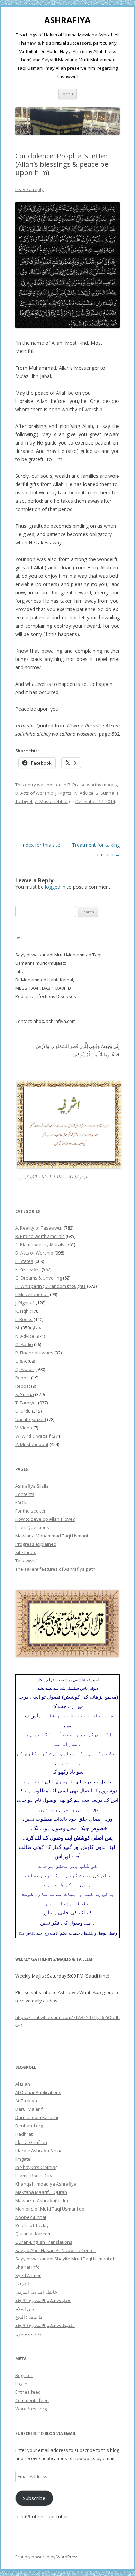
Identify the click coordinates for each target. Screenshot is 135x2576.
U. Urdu (23, 1411)
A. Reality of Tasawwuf (39, 1228)
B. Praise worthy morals (92, 785)
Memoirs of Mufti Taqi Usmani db (50, 2209)
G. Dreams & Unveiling (39, 1278)
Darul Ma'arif (29, 2109)
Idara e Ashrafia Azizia (39, 2151)
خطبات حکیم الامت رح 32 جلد (43, 2300)
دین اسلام (25, 2309)
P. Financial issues (34, 1353)
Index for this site (38, 845)
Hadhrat (24, 2134)
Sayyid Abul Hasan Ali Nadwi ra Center (55, 2250)
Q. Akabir (25, 1369)
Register (24, 2375)
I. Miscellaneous (32, 1294)
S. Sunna (105, 793)
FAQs (21, 1502)
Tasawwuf (26, 1561)
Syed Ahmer (28, 2275)
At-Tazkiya (26, 2101)
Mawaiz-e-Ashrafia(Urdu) (42, 2200)
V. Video (24, 1428)
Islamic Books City (34, 2176)
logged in (55, 887)
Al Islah (23, 2084)
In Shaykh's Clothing (36, 2167)
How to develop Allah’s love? (45, 1519)
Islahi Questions (32, 1527)
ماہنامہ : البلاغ (29, 2317)
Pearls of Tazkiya (33, 2225)
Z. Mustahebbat (51, 801)
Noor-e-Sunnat (31, 2217)
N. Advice (84, 793)
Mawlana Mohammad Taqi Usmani (52, 1536)
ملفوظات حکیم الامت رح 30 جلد (45, 2325)
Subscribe (34, 2498)
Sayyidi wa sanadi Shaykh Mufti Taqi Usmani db (65, 2259)
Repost (23, 1378)
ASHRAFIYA (67, 20)
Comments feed (32, 2400)
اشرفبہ (22, 2284)
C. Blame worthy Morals (40, 1244)
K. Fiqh (22, 1311)
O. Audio (24, 1344)
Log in (21, 2384)
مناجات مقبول (28, 2334)
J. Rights (64, 793)
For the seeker (30, 1511)
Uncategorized (31, 1419)
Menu (68, 94)
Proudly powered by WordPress (47, 2557)
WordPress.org (31, 2409)
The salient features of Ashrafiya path (55, 1569)
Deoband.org (29, 2126)
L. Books (24, 1319)
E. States (24, 1261)
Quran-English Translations (44, 2242)
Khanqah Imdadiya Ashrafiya (46, 2184)
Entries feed (28, 2392)
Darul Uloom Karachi (37, 2117)
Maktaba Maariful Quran (41, 2192)
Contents (25, 1494)
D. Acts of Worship (34, 793)
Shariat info (28, 2267)
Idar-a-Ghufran (31, 2142)
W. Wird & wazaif (33, 1436)
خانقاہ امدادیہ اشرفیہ (36, 2292)
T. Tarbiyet (26, 1403)
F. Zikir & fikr (28, 1269)
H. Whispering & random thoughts (51, 1286)
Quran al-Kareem (33, 2234)
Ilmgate (23, 2159)
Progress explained (36, 1544)
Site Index (26, 1552)
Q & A (21, 1361)
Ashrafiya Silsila (32, 1486)
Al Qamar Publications (38, 2092)
